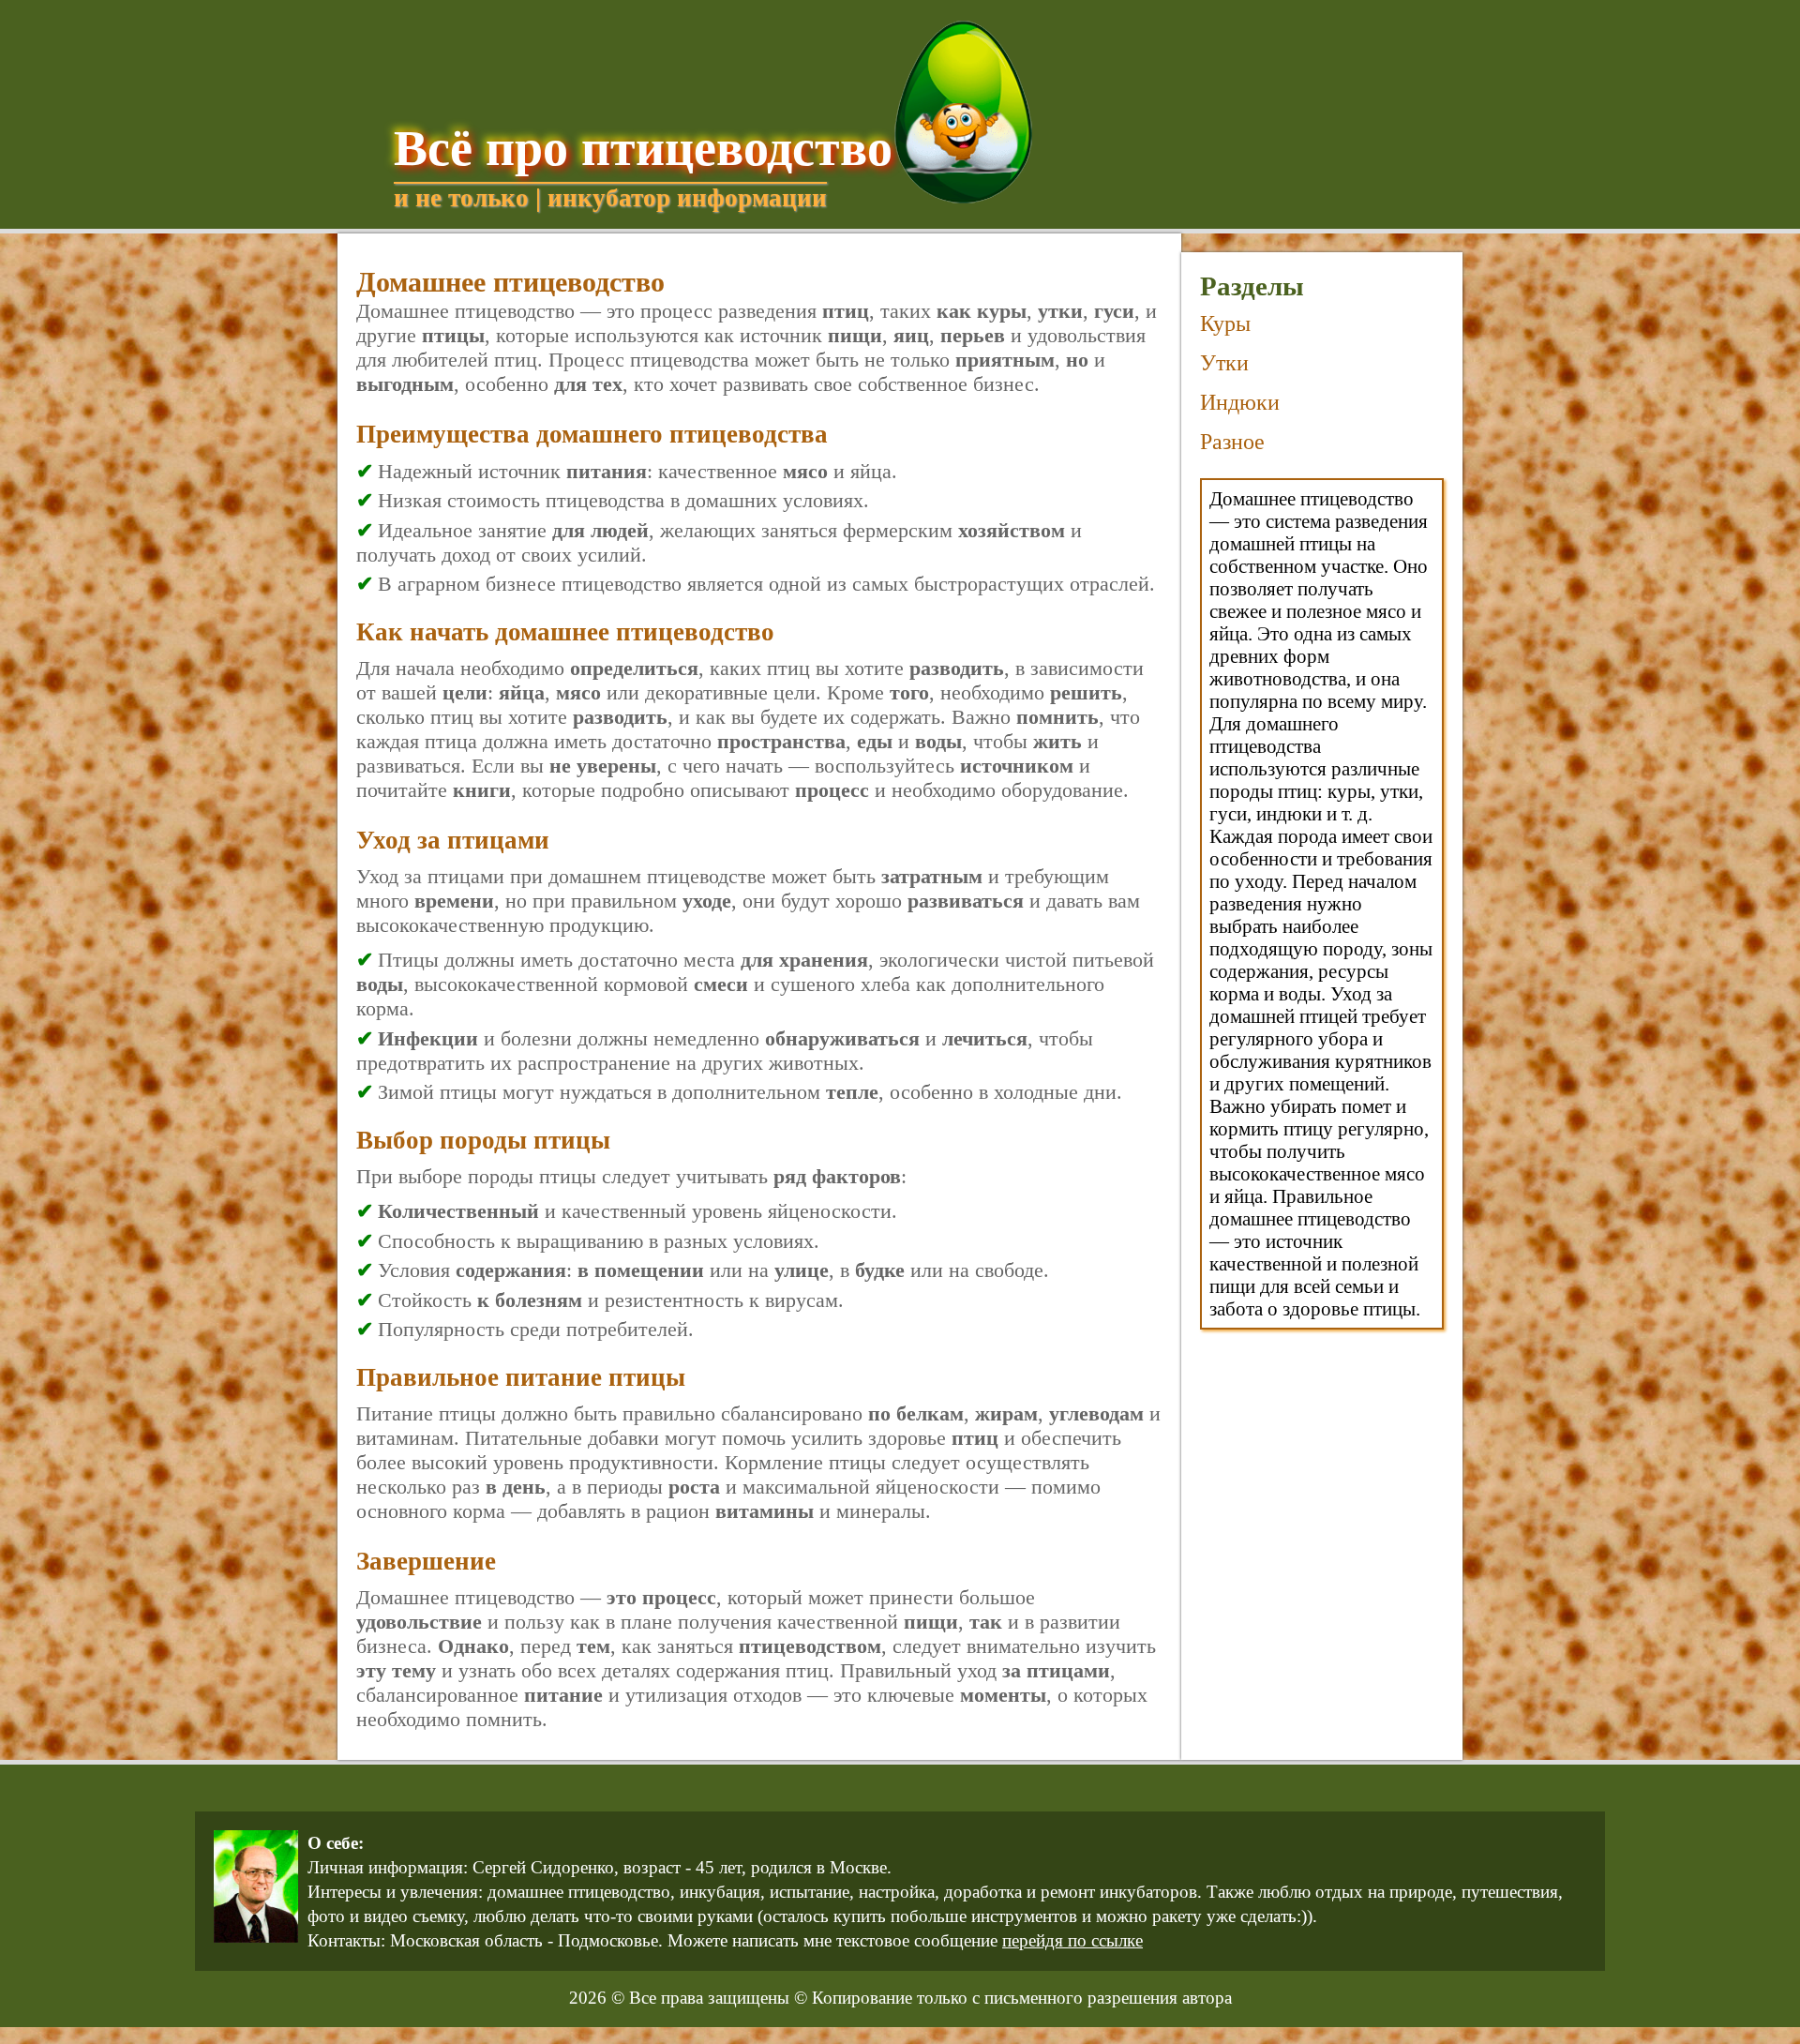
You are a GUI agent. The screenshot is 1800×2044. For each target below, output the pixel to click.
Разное (1232, 442)
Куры (1225, 323)
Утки (1224, 363)
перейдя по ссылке (1072, 1940)
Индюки (1240, 402)
